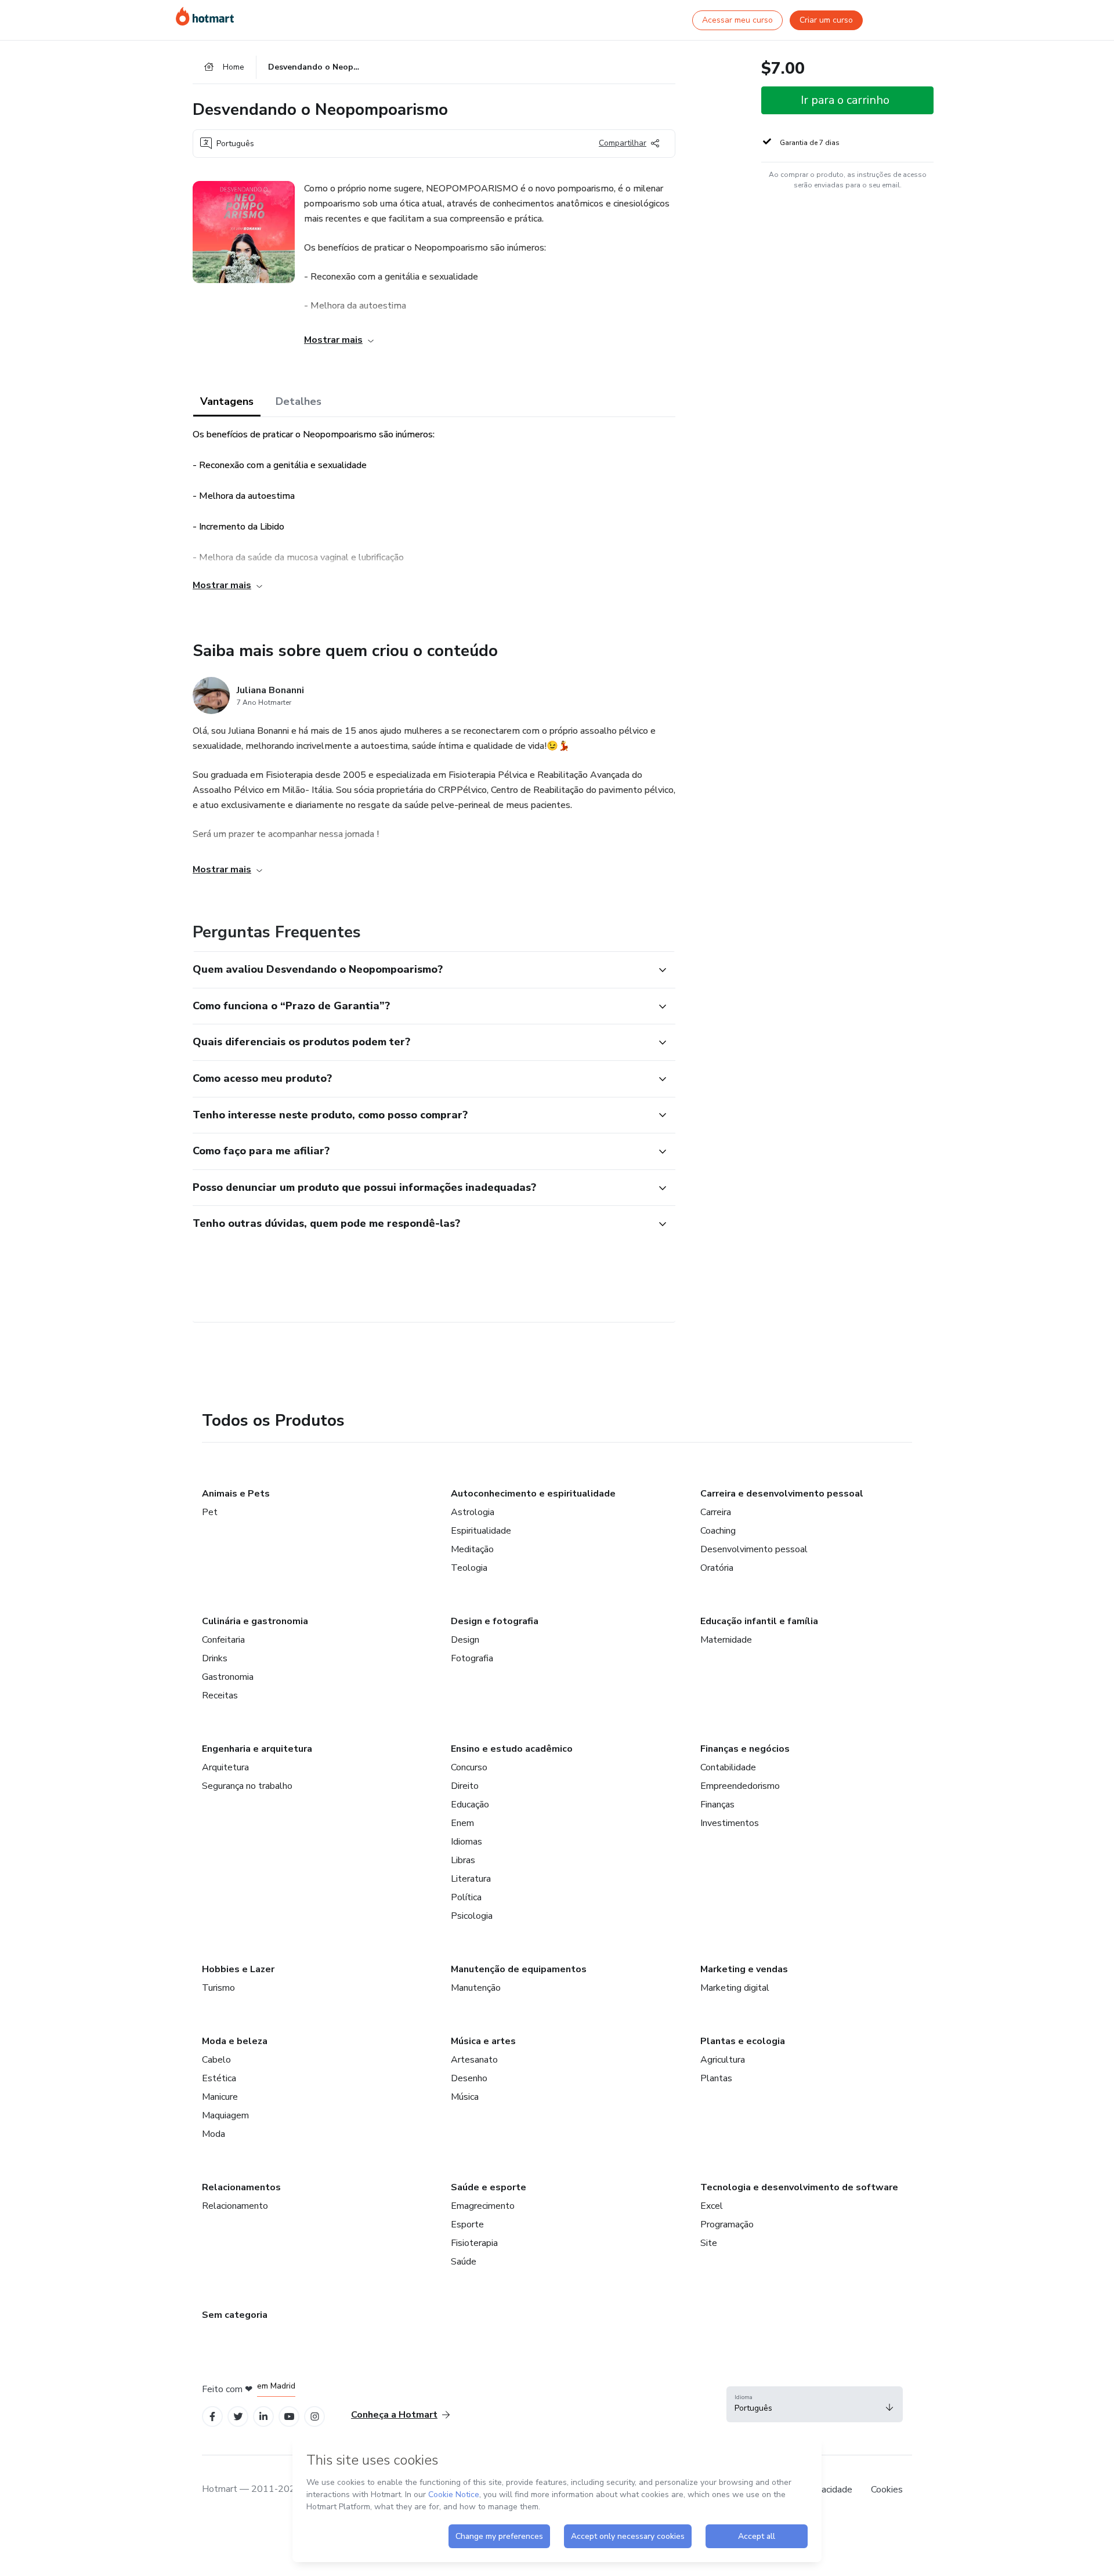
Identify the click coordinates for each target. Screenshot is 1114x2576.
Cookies (887, 2490)
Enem (462, 1823)
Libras (463, 1860)
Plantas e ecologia (743, 2041)
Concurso (469, 1767)
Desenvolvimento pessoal (754, 1549)
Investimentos (730, 1823)
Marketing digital (735, 1988)
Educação (470, 1805)
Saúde (464, 2262)
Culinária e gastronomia (255, 1621)
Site (709, 2243)
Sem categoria (235, 2315)
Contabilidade (728, 1767)
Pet (210, 1512)
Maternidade (726, 1640)
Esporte (467, 2224)
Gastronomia (228, 1677)
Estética (219, 2078)
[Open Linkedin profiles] (263, 2417)
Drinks (215, 1658)
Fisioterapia (474, 2243)
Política (466, 1897)
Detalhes (299, 401)
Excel (712, 2206)
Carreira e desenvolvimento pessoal (782, 1494)
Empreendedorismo (740, 1786)
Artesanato (474, 2060)
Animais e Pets (236, 1494)
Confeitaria (223, 1640)
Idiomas (466, 1842)
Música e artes (483, 2041)
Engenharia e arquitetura (257, 1749)
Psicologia (472, 1916)
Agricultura (723, 2060)
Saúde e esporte (489, 2187)
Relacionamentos (241, 2187)
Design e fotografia (495, 1621)
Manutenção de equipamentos (519, 1969)
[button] (421, 970)
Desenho (469, 2078)
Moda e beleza (235, 2041)
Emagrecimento (483, 2206)
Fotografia (472, 1658)
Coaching (718, 1531)
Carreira (716, 1512)
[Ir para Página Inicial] (205, 16)
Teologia (469, 1568)
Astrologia (473, 1512)
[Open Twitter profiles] (238, 2417)
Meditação (472, 1549)
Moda (214, 2134)
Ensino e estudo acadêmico (512, 1749)
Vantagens (227, 401)
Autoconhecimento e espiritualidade (533, 1494)
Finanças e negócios (745, 1749)
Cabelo (216, 2060)
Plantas (716, 2078)
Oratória (717, 1568)
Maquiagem (225, 2115)
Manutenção (476, 1988)
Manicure (220, 2097)
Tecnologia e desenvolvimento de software (799, 2187)
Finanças (717, 1805)
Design (465, 1640)
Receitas (220, 1695)
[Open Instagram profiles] (315, 2417)
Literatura (471, 1879)
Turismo (218, 1988)
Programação (727, 2224)
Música (465, 2097)
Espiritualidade (481, 1531)
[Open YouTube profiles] (289, 2417)
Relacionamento (235, 2206)
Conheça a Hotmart (394, 2415)
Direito (465, 1786)
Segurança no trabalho (247, 1786)
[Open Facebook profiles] (212, 2417)
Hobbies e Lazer (238, 1969)
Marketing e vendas (744, 1969)
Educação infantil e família (759, 1621)
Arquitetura (225, 1767)
